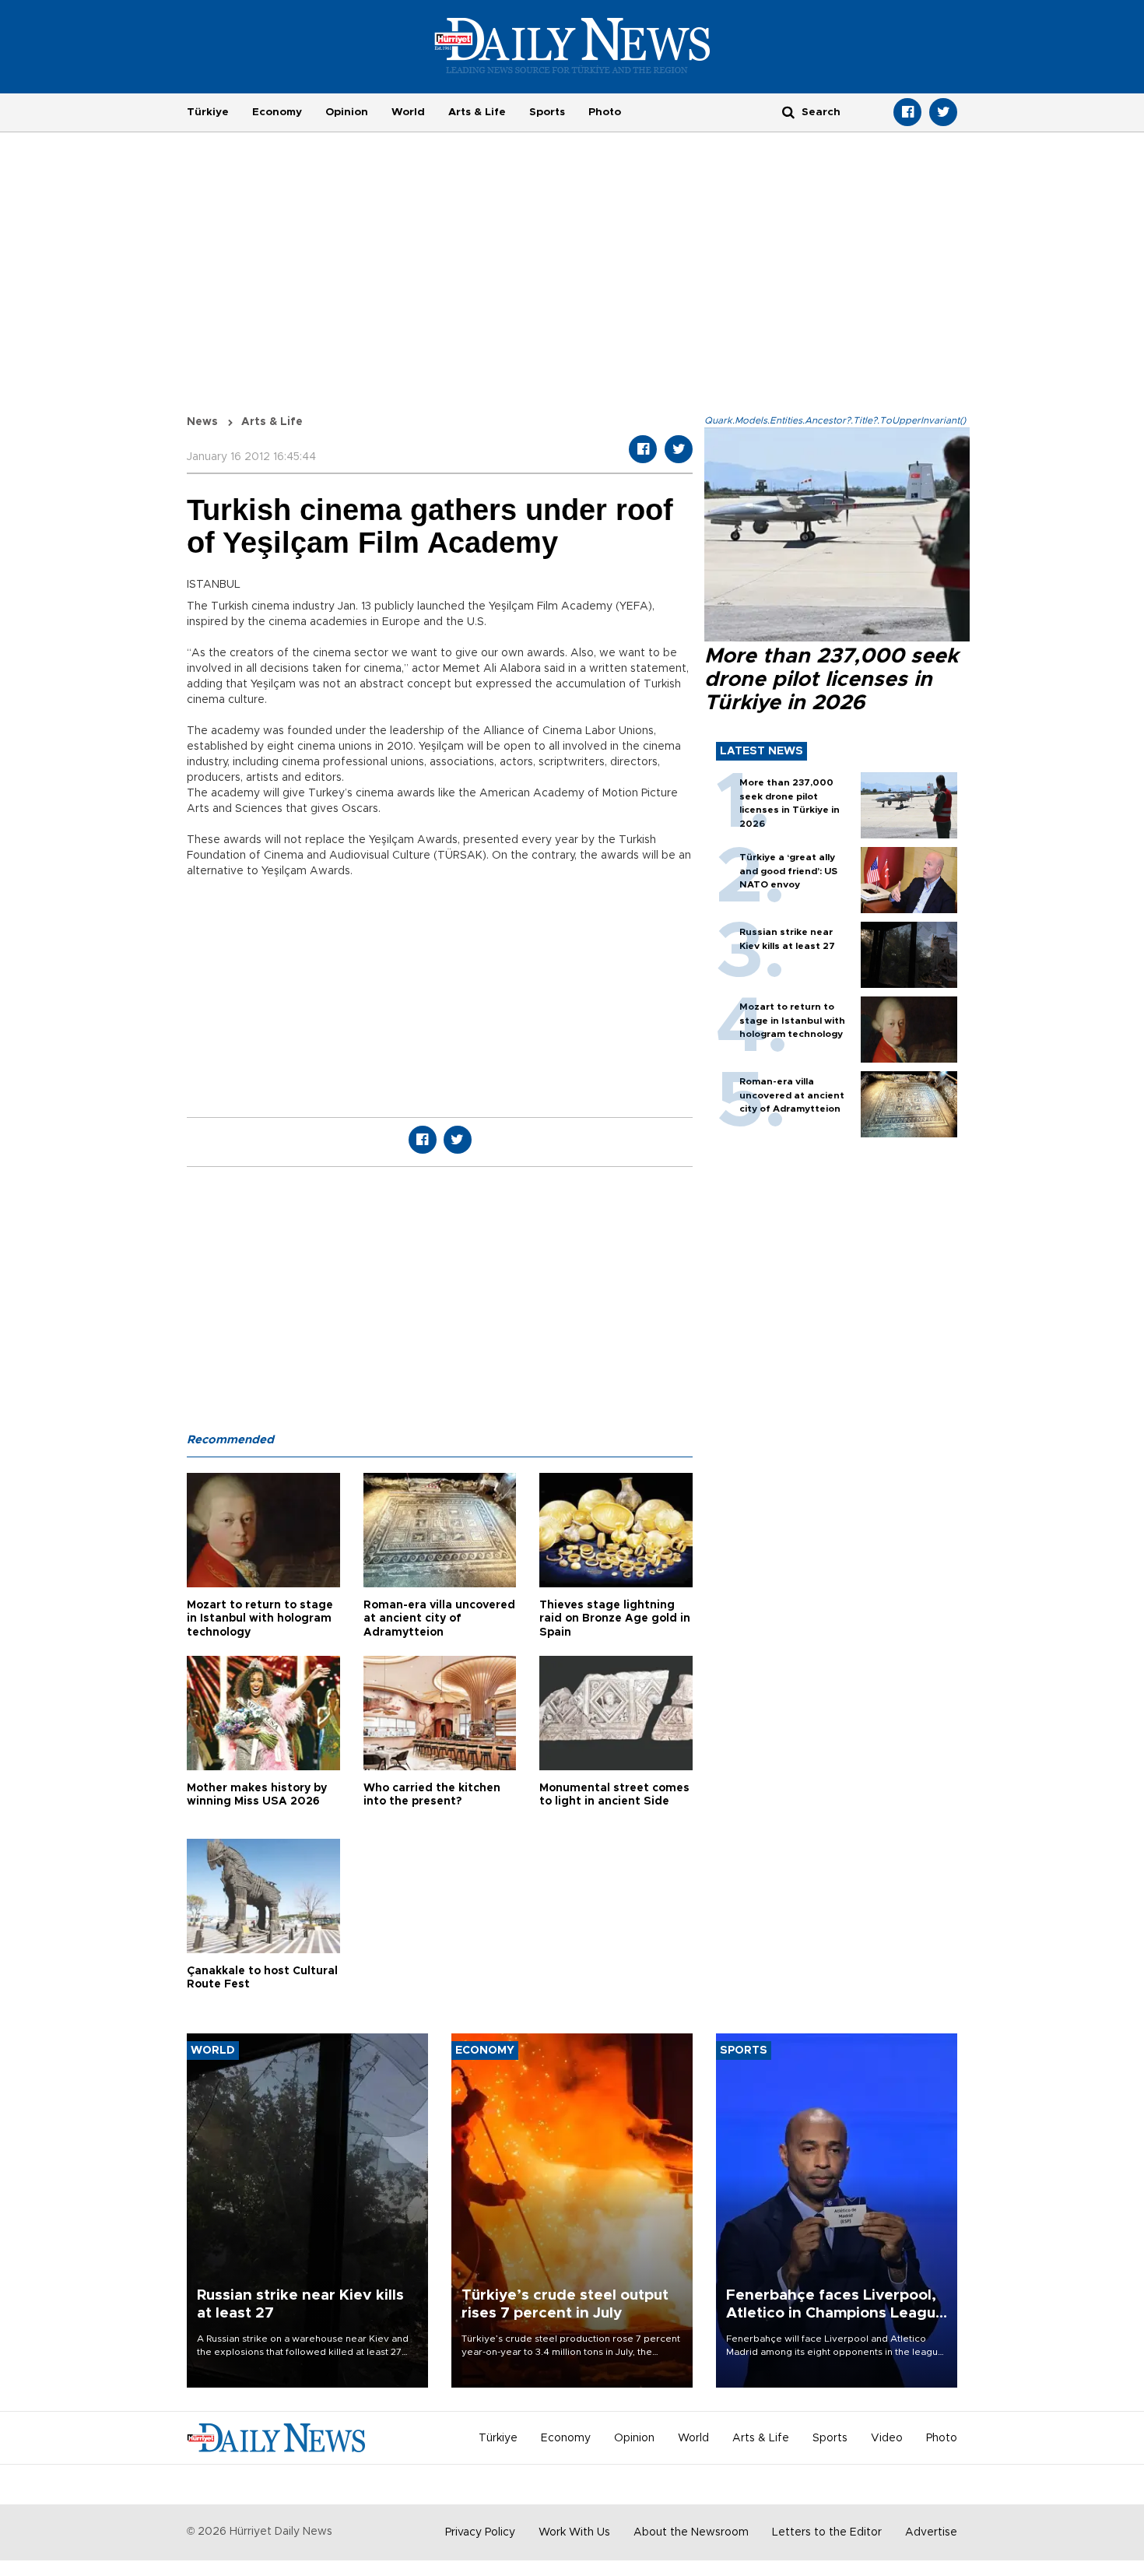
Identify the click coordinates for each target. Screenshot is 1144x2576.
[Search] (788, 112)
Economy (277, 112)
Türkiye (208, 112)
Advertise (931, 2532)
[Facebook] (907, 112)
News (202, 422)
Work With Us (574, 2532)
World (408, 112)
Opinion (347, 112)
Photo (605, 112)
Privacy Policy (480, 2532)
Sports (547, 112)
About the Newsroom (691, 2532)
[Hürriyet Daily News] (572, 45)
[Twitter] (943, 112)
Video (887, 2438)
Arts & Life (477, 112)
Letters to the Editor (827, 2532)
